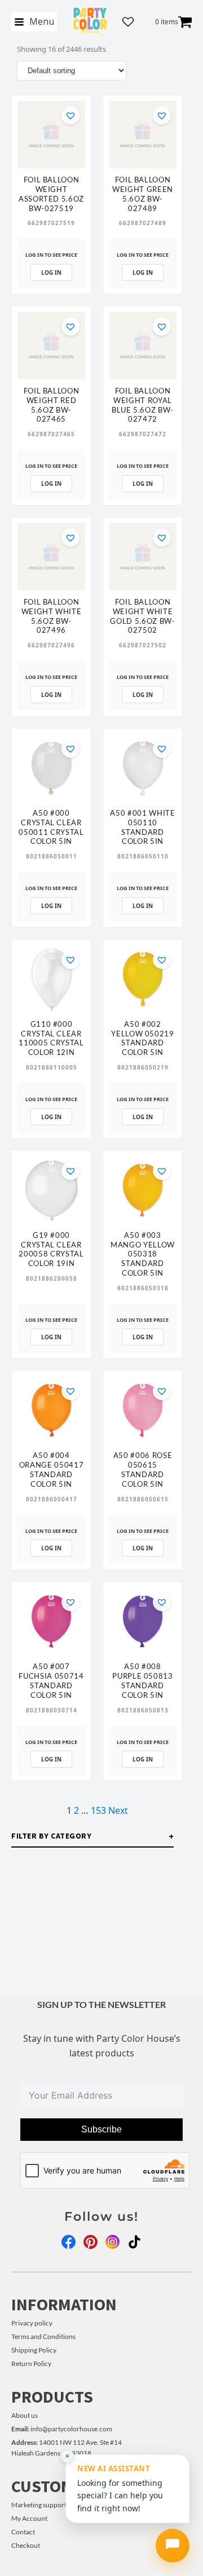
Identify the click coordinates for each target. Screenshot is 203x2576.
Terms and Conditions (43, 2336)
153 (98, 1810)
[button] (70, 115)
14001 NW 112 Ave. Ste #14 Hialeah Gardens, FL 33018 (67, 2448)
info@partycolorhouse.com (62, 2429)
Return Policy (31, 2363)
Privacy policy (32, 2323)
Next (118, 1810)
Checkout (26, 2545)
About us (25, 2415)
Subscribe (101, 2129)
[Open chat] (173, 2546)
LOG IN (51, 272)
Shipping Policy (34, 2350)
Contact (23, 2532)
